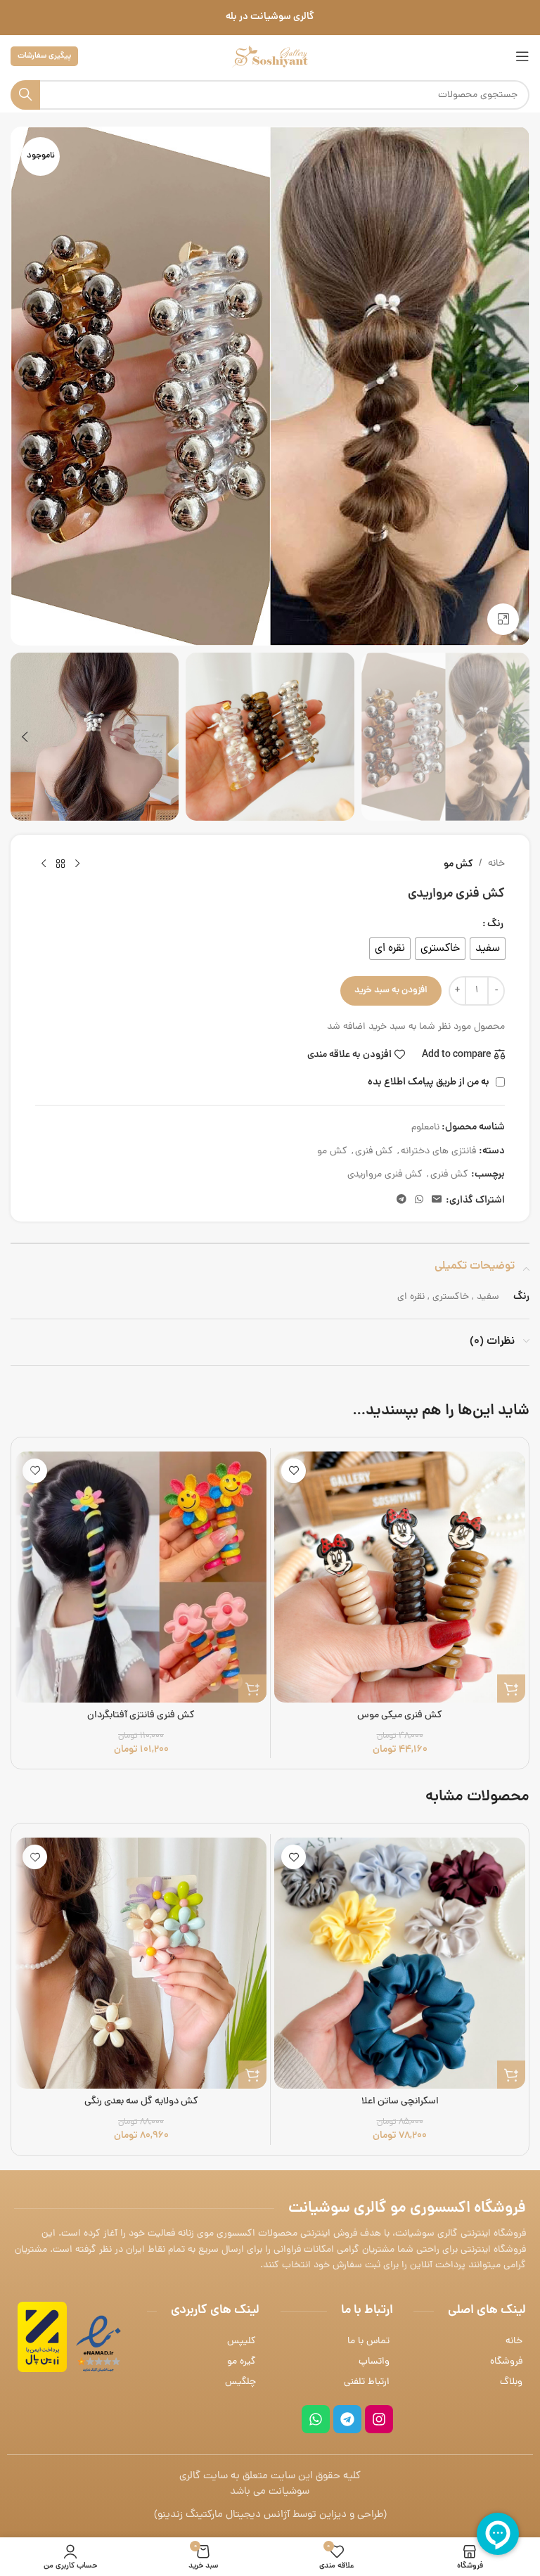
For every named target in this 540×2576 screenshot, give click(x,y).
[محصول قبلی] (77, 864)
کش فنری (374, 1152)
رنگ (495, 924)
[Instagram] (379, 2419)
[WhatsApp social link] (419, 1200)
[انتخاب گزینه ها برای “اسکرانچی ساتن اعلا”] (511, 2075)
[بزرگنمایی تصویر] (503, 619)
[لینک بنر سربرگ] (270, 18)
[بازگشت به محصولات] (60, 864)
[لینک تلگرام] (401, 1200)
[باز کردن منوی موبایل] (522, 56)
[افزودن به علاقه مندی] (294, 1471)
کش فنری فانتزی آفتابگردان (141, 1716)
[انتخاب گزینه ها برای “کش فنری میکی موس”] (511, 1689)
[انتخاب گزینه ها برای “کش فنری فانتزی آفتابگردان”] (252, 1689)
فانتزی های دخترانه (438, 1152)
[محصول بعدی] (44, 864)
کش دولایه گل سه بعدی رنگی (141, 2102)
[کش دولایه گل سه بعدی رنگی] (141, 1963)
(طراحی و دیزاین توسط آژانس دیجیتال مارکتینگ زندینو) (270, 2515)
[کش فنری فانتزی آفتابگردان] (141, 1577)
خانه (496, 864)
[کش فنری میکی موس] (400, 1577)
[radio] (488, 949)
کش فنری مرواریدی (385, 1175)
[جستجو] (25, 95)
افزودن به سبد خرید (391, 991)
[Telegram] (347, 2419)
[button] (515, 386)
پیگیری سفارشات (44, 56)
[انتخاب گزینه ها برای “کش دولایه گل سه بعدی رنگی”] (252, 2075)
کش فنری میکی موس (400, 1716)
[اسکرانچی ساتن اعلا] (400, 1963)
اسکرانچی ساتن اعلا (400, 2102)
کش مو (458, 864)
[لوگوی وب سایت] (270, 57)
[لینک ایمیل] (437, 1200)
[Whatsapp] (316, 2419)
